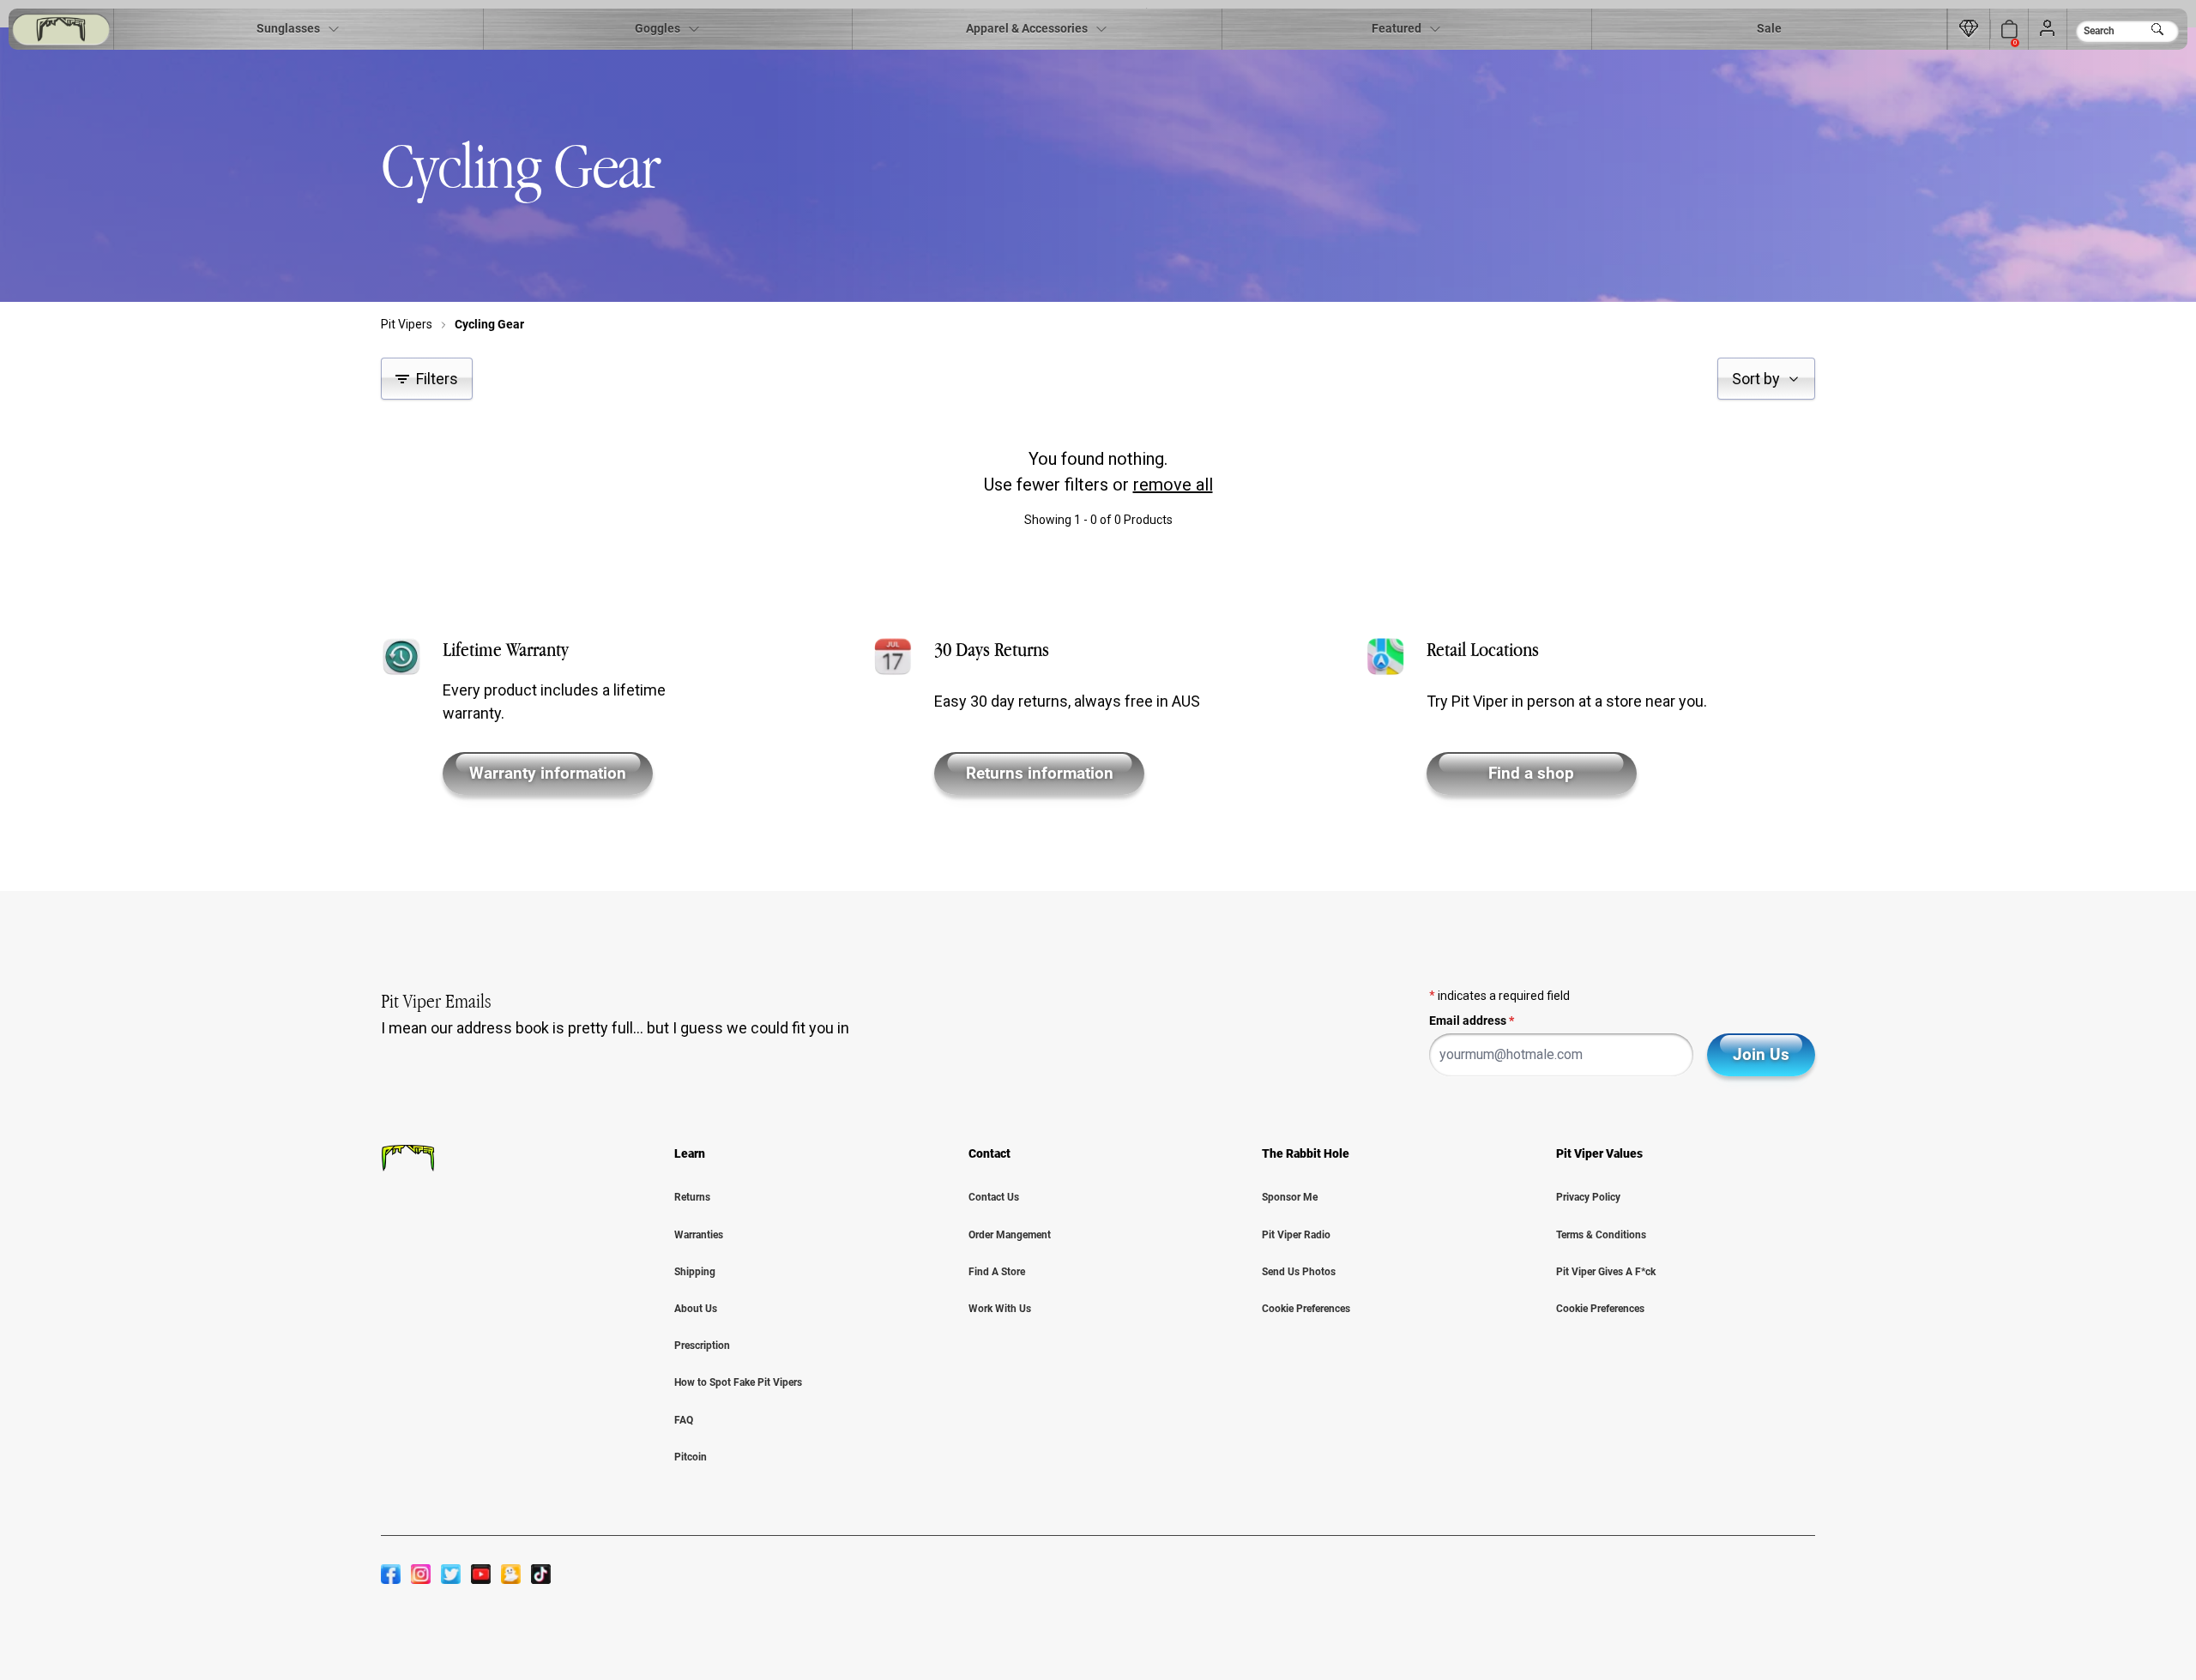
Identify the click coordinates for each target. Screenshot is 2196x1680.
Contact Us (994, 1197)
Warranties (699, 1235)
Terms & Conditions (1601, 1235)
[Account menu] (2048, 29)
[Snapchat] (511, 1574)
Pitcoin (691, 1457)
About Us (696, 1309)
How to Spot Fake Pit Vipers (738, 1382)
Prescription (702, 1346)
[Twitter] (451, 1574)
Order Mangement (1010, 1235)
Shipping (695, 1272)
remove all (1173, 485)
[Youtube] (481, 1574)
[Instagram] (421, 1574)
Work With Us (1000, 1309)
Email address (1472, 1021)
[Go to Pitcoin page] (1969, 29)
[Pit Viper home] (61, 30)
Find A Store (997, 1272)
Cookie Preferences (1306, 1309)
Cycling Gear (489, 324)
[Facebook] (391, 1574)
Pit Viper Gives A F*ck (1606, 1272)
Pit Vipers (407, 324)
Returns (692, 1197)
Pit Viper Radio (1296, 1235)
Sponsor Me (1290, 1197)
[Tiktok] (541, 1574)
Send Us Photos (1299, 1272)
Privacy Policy (1588, 1197)
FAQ (684, 1420)
